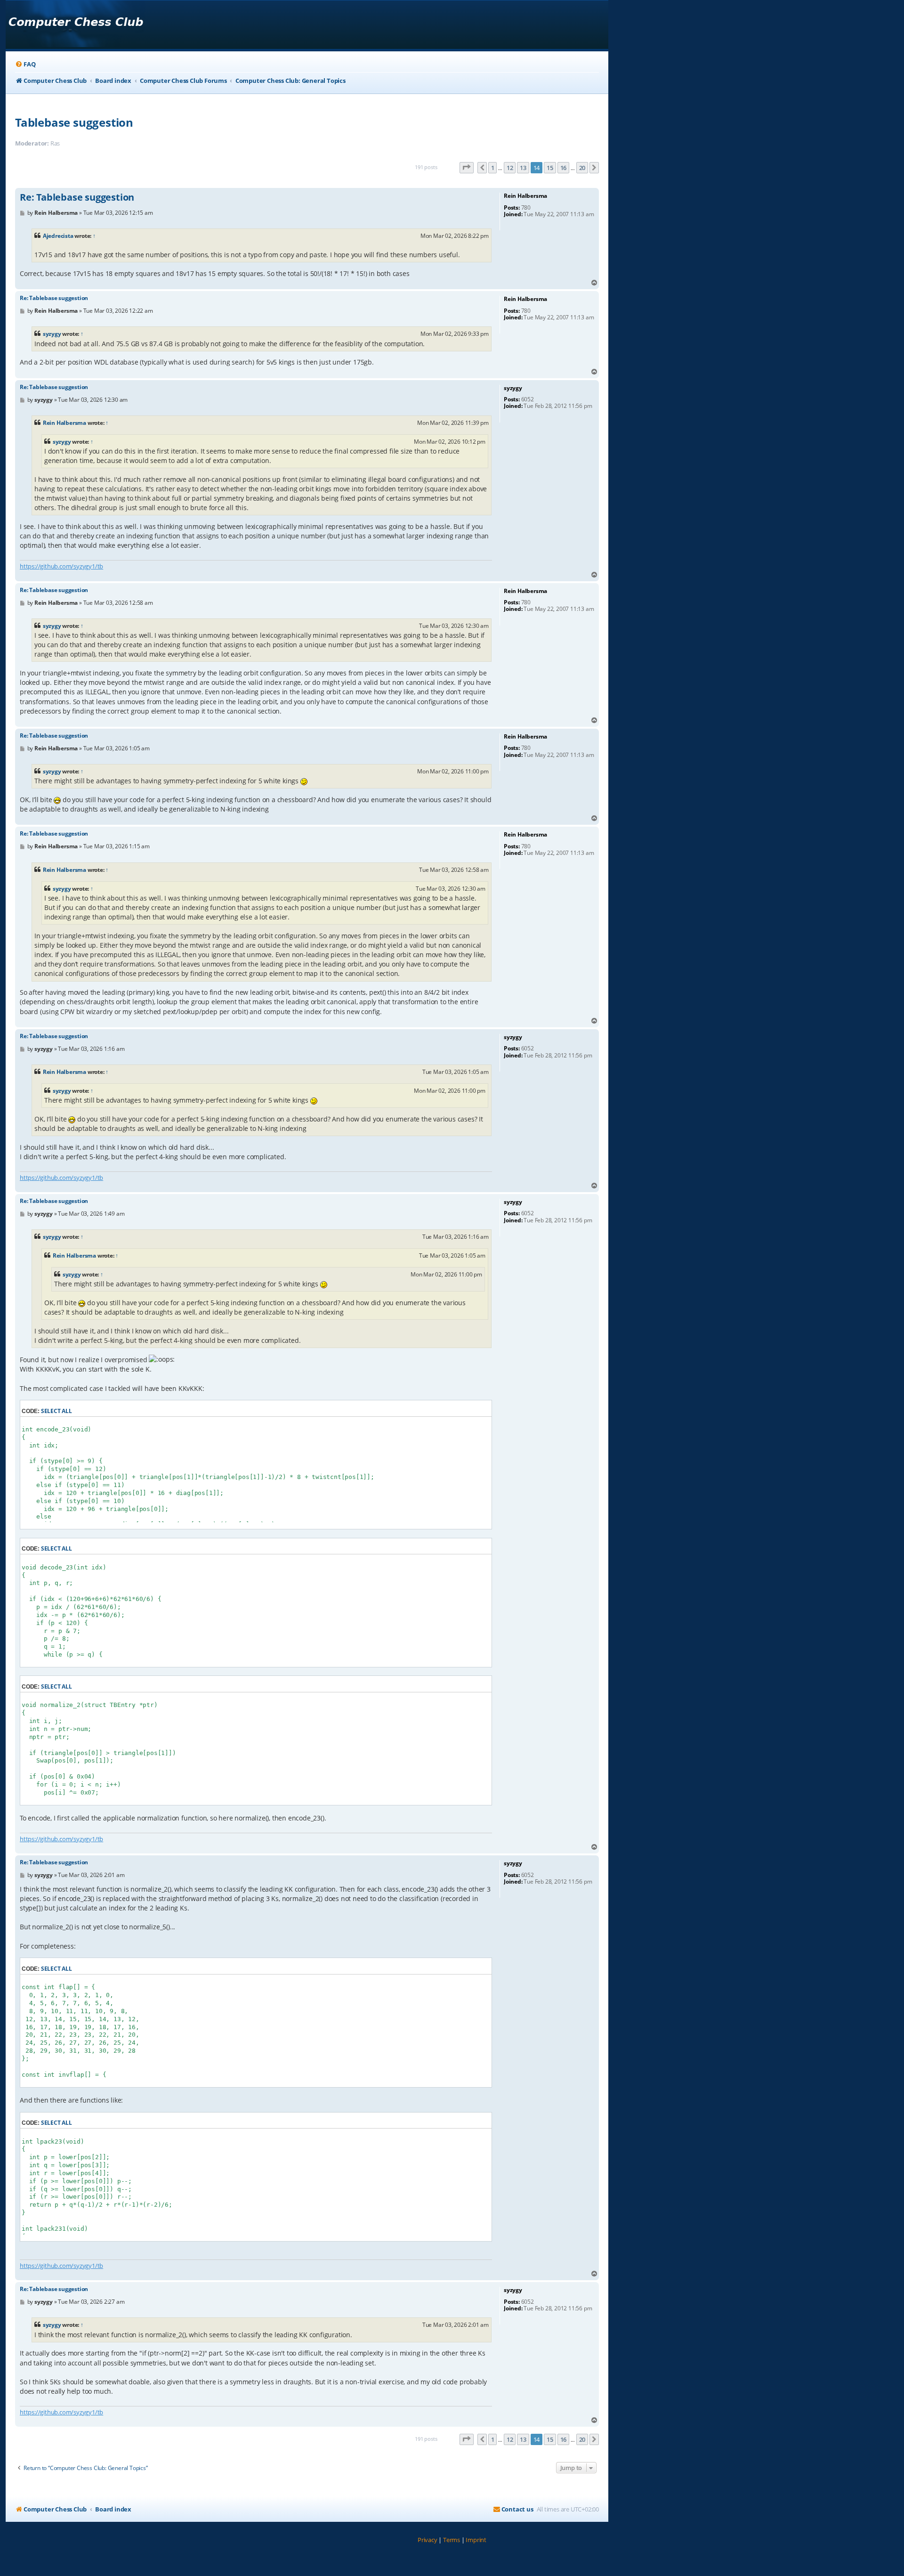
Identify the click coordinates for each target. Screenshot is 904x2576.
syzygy (52, 334)
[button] (467, 168)
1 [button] (493, 168)
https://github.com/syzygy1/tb (61, 566)
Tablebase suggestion (74, 122)
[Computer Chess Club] (76, 25)
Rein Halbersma (65, 423)
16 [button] (564, 168)
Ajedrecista (58, 236)
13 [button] (523, 168)
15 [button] (550, 168)
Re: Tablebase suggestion (77, 197)
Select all (56, 1411)
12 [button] (510, 168)
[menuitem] (25, 64)
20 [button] (582, 168)
